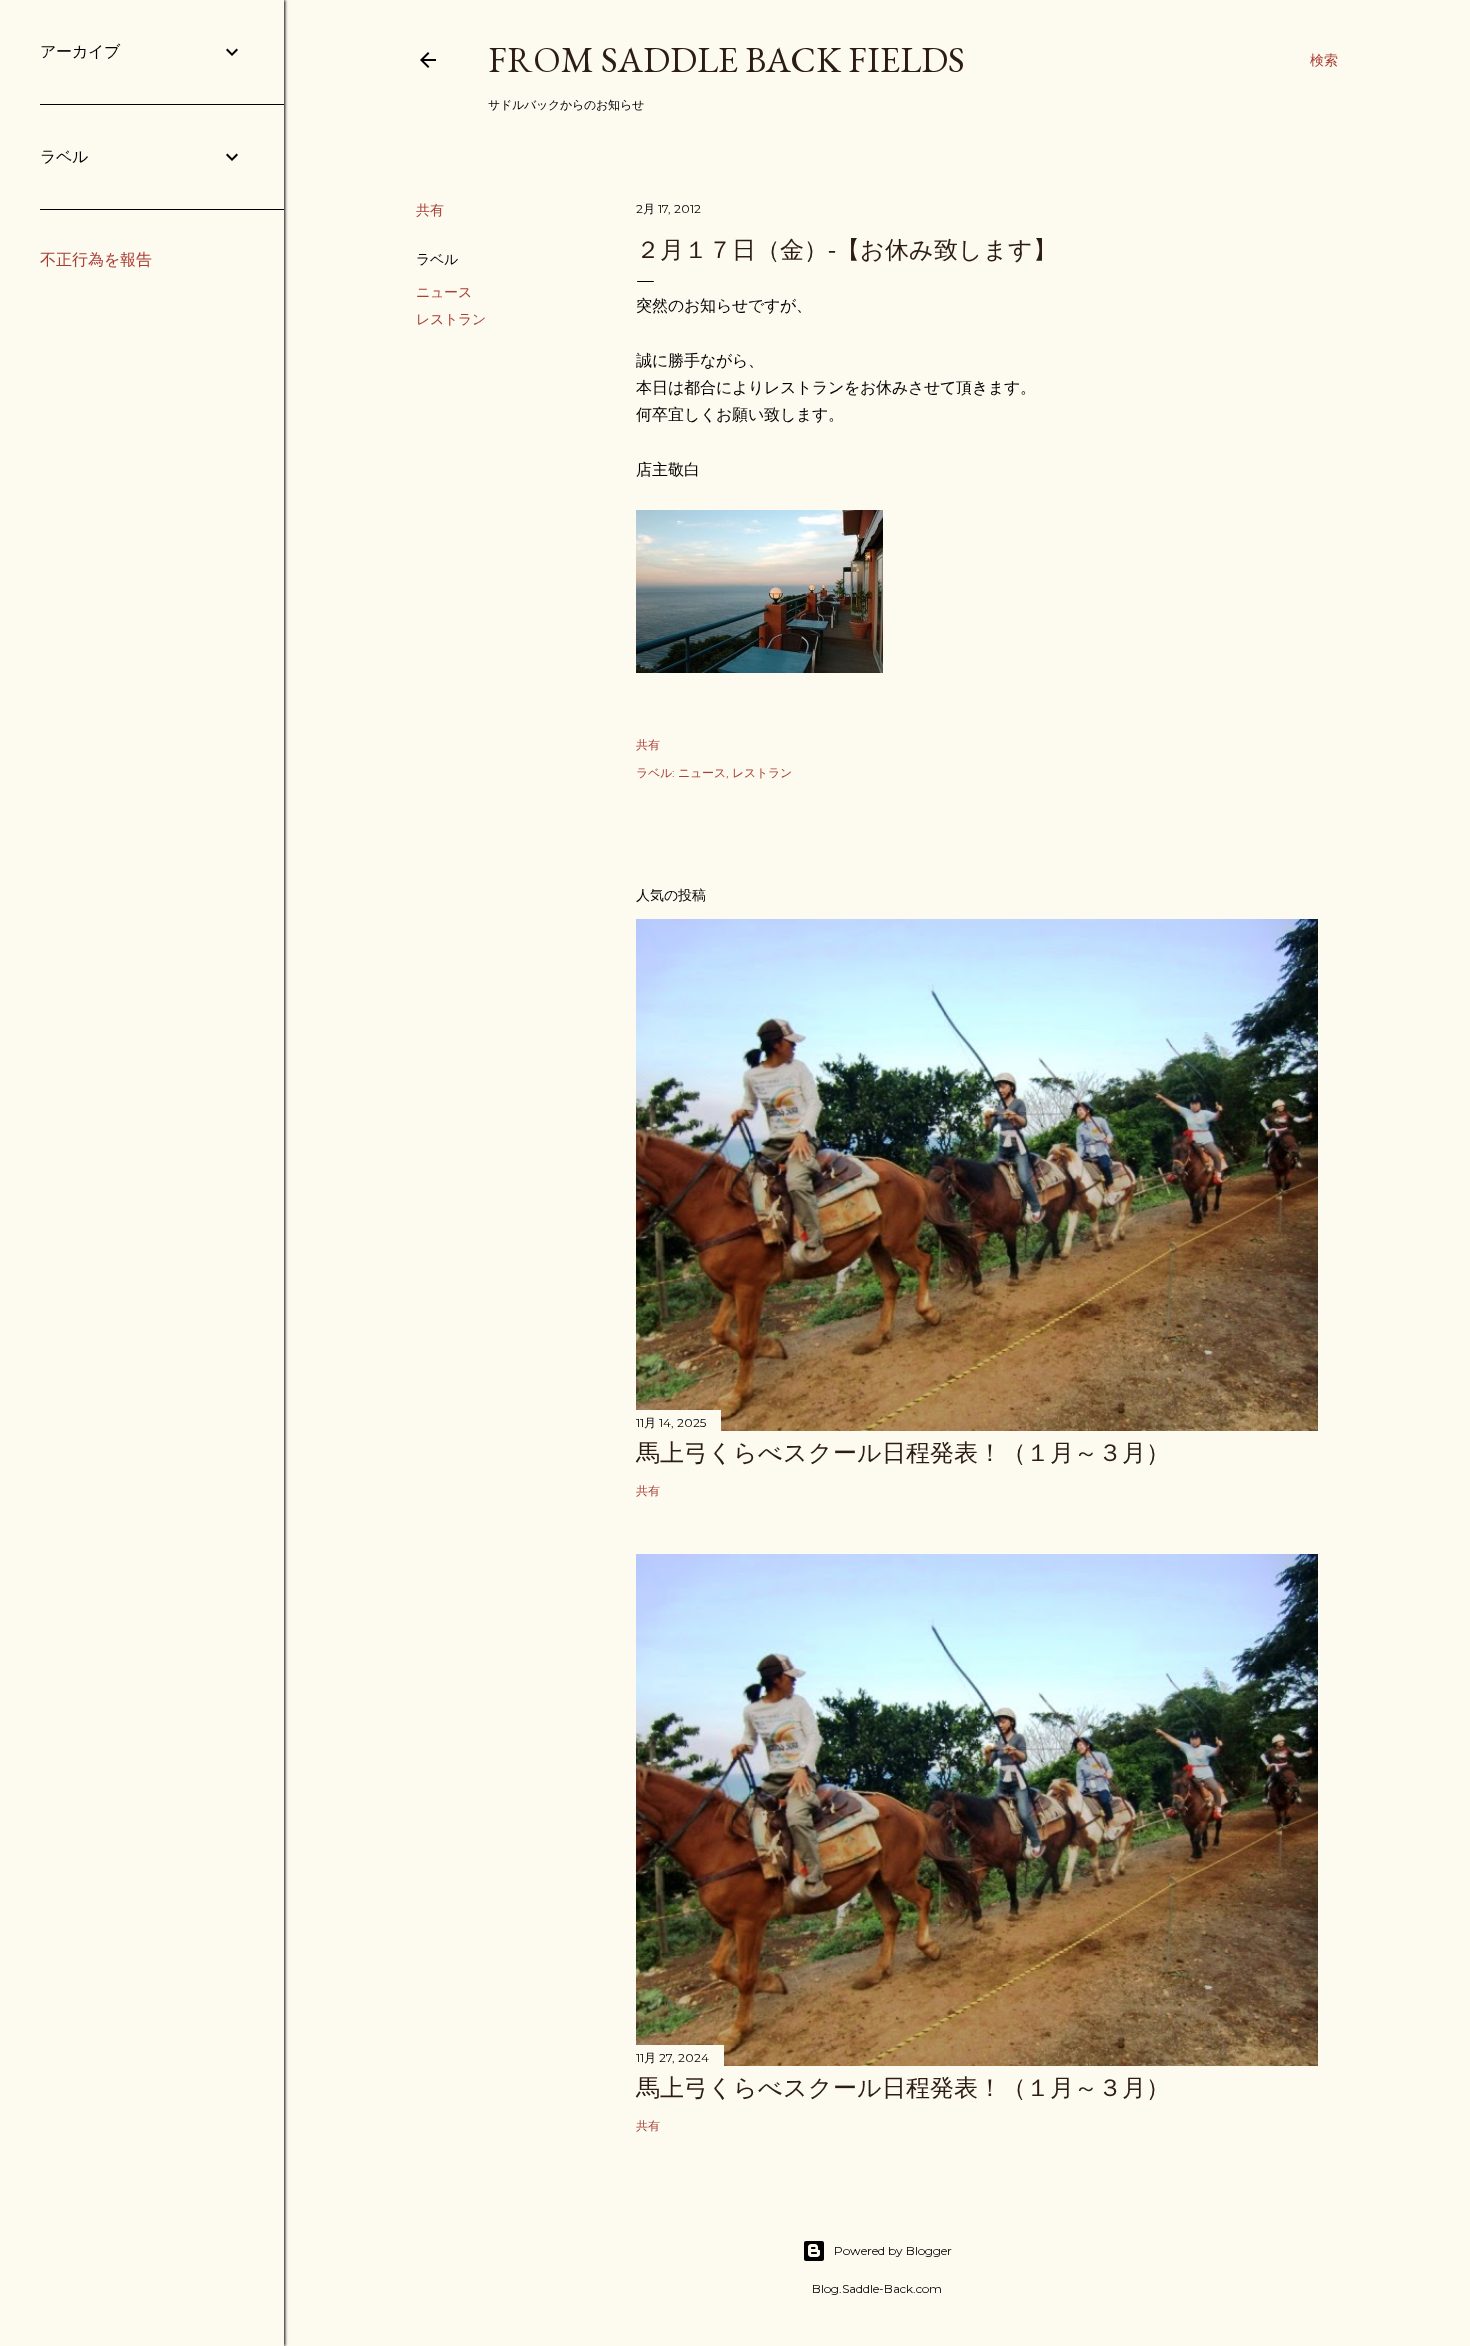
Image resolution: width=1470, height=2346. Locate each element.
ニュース (444, 292)
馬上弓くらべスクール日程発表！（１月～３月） (903, 1452)
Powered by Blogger (893, 2250)
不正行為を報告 (96, 259)
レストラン (451, 319)
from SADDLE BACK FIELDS (726, 59)
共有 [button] (430, 210)
